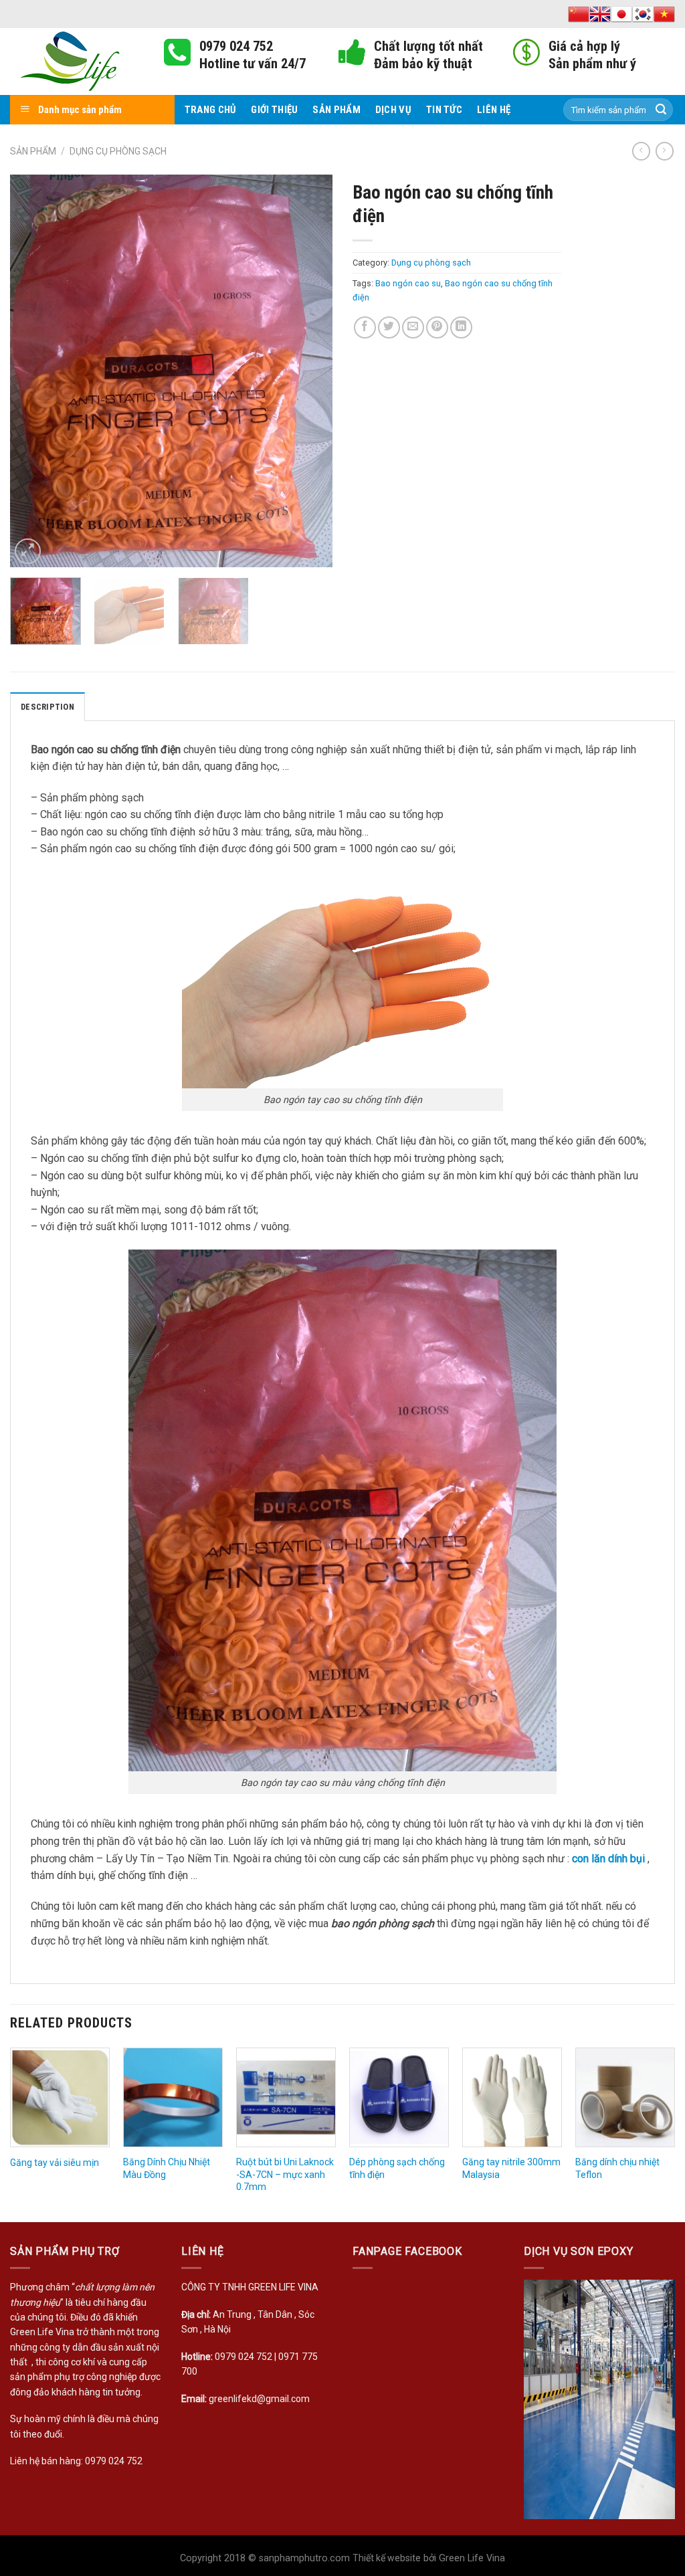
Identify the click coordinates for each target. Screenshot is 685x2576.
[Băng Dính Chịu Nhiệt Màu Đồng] (173, 2097)
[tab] (47, 706)
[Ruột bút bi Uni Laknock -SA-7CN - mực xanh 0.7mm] (286, 2097)
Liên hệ (494, 110)
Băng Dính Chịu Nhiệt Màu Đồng (167, 2168)
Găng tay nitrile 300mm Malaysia (511, 2168)
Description (47, 707)
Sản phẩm (336, 110)
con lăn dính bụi (608, 1859)
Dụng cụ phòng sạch (118, 151)
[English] (600, 14)
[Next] (309, 371)
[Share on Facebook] (365, 327)
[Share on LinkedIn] (461, 327)
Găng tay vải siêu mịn (55, 2163)
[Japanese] (621, 14)
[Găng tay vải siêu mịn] (60, 2097)
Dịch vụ (393, 110)
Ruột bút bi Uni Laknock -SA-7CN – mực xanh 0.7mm (285, 2174)
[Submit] (661, 110)
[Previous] (33, 371)
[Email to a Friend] (413, 327)
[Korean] (643, 14)
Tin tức (444, 110)
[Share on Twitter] (389, 327)
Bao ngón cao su (408, 283)
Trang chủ (211, 110)
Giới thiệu (274, 110)
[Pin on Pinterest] (437, 327)
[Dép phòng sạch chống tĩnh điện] (399, 2097)
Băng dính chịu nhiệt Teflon (617, 2168)
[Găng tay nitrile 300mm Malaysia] (512, 2097)
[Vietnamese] (664, 14)
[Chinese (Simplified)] (579, 14)
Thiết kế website (387, 2558)
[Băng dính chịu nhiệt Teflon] (625, 2097)
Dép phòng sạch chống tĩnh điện (397, 2168)
